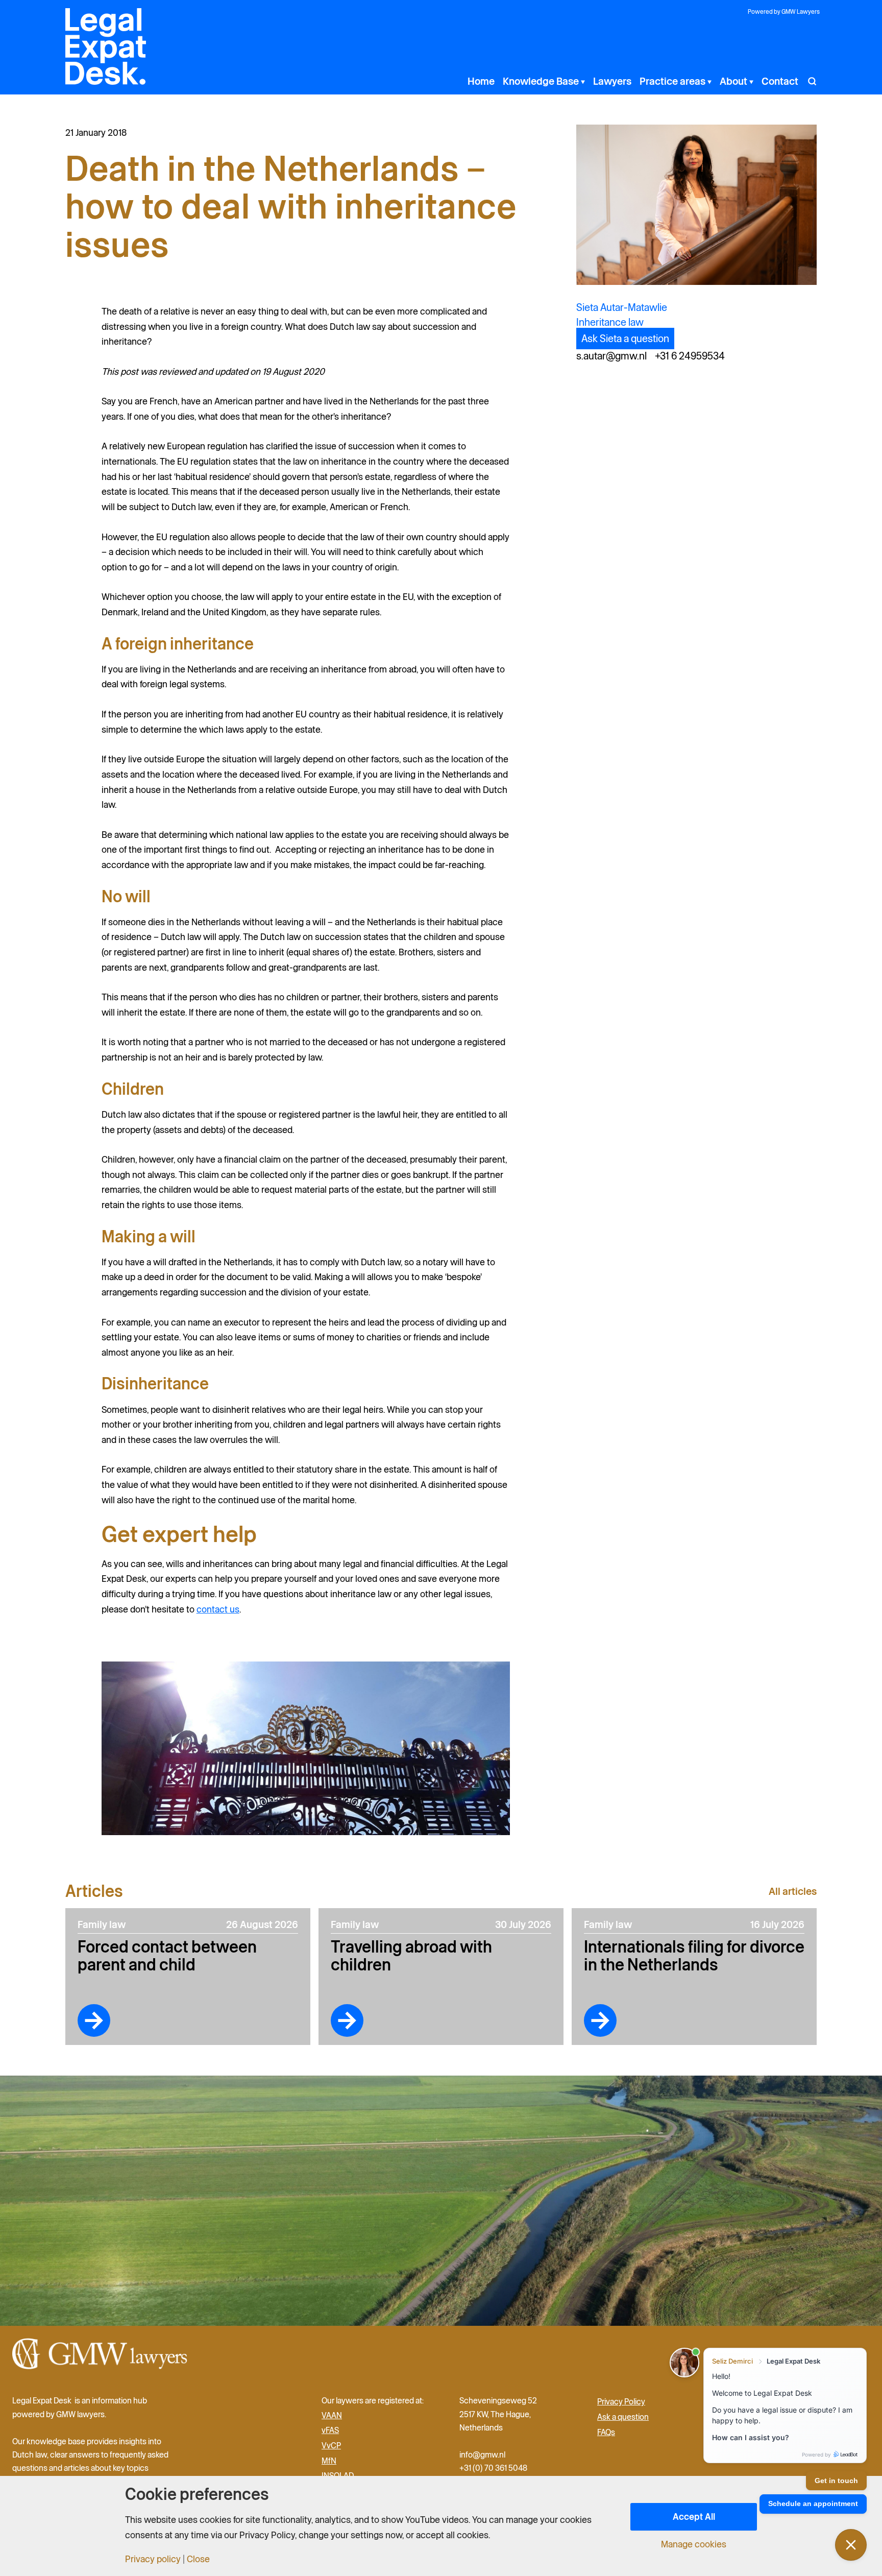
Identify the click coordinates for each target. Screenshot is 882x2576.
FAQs (606, 2432)
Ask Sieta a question (625, 339)
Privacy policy (153, 2559)
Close (198, 2559)
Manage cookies (694, 2544)
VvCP (331, 2445)
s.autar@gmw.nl (611, 356)
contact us (218, 1609)
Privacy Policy (621, 2401)
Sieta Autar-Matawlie (622, 307)
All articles (793, 1891)
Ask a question (623, 2417)
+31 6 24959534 (690, 356)
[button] (582, 81)
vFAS (330, 2430)
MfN (329, 2461)
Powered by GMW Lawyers (784, 11)
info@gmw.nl (483, 2454)
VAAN (332, 2415)
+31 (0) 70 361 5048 (493, 2468)
